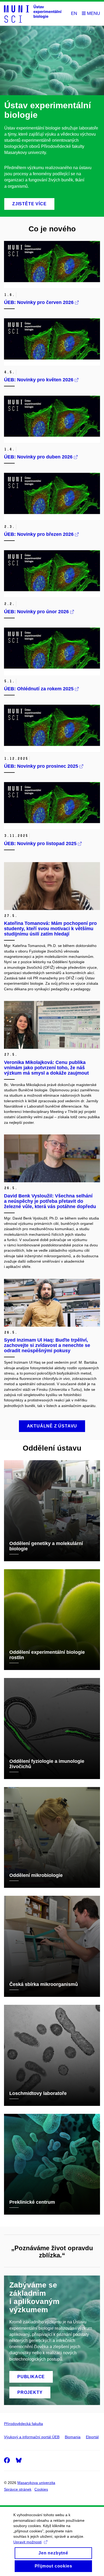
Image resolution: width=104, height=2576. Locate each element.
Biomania (73, 2437)
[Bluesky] (19, 2460)
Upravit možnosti (27, 2542)
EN (74, 13)
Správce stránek (18, 2489)
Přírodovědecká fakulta (23, 2424)
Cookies (41, 2489)
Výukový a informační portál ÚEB (32, 2437)
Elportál (92, 2437)
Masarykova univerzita (36, 2483)
